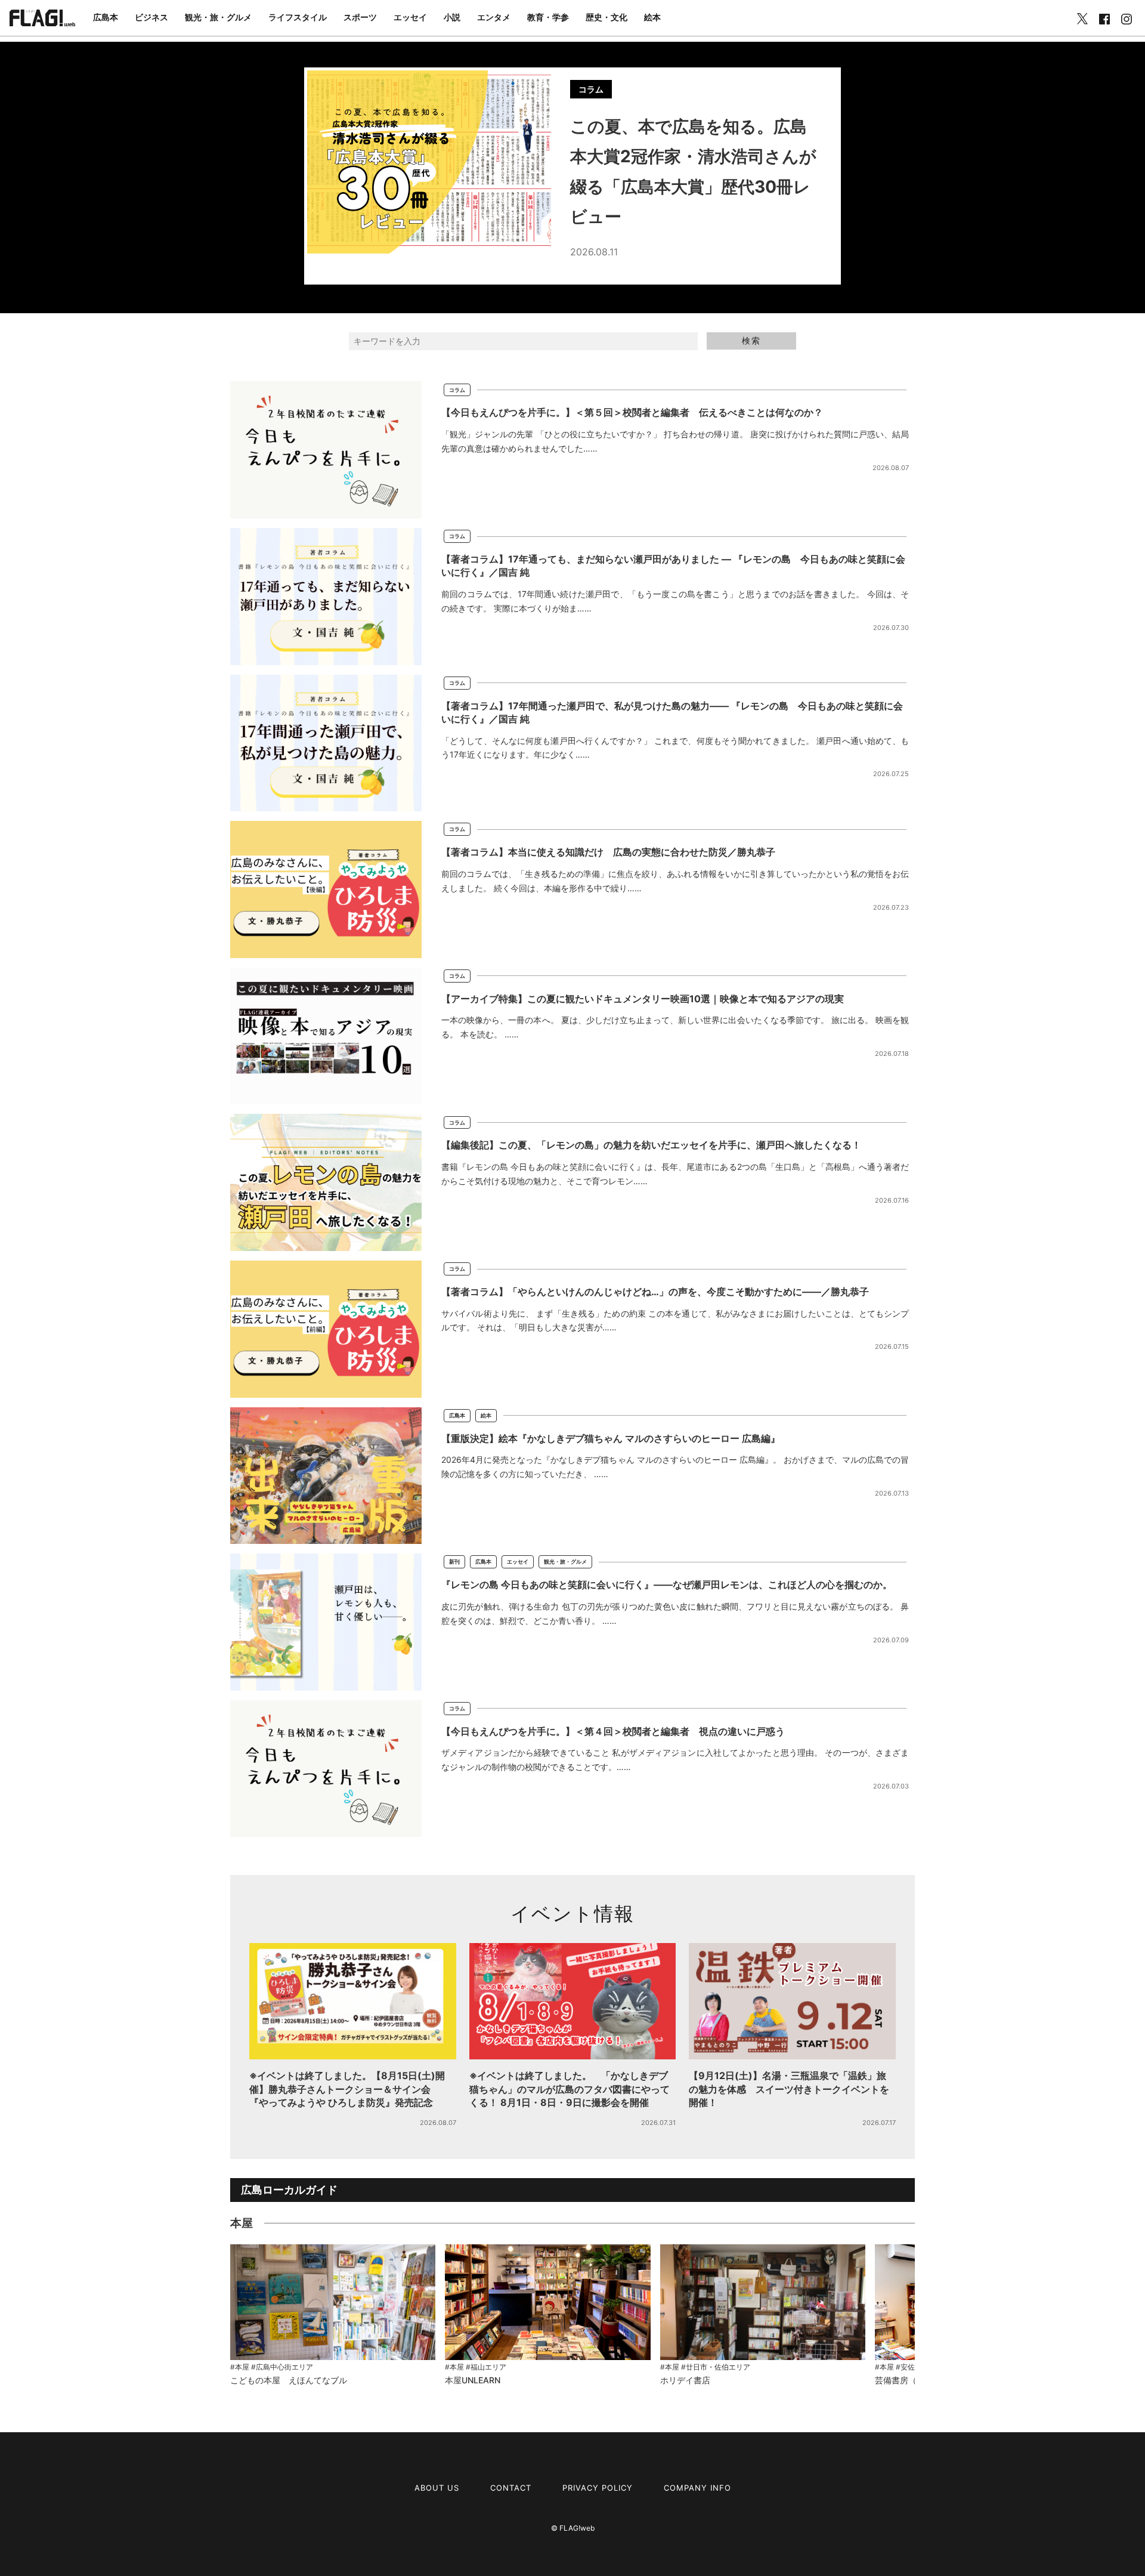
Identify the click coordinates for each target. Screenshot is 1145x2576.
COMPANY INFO (697, 2488)
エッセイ (410, 17)
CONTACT (511, 2488)
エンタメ (494, 17)
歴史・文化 (606, 17)
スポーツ (360, 17)
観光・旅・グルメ (218, 17)
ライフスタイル (298, 17)
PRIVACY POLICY (598, 2488)
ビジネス (151, 17)
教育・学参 (548, 17)
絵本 (652, 17)
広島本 (106, 17)
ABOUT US (437, 2488)
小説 (452, 17)
